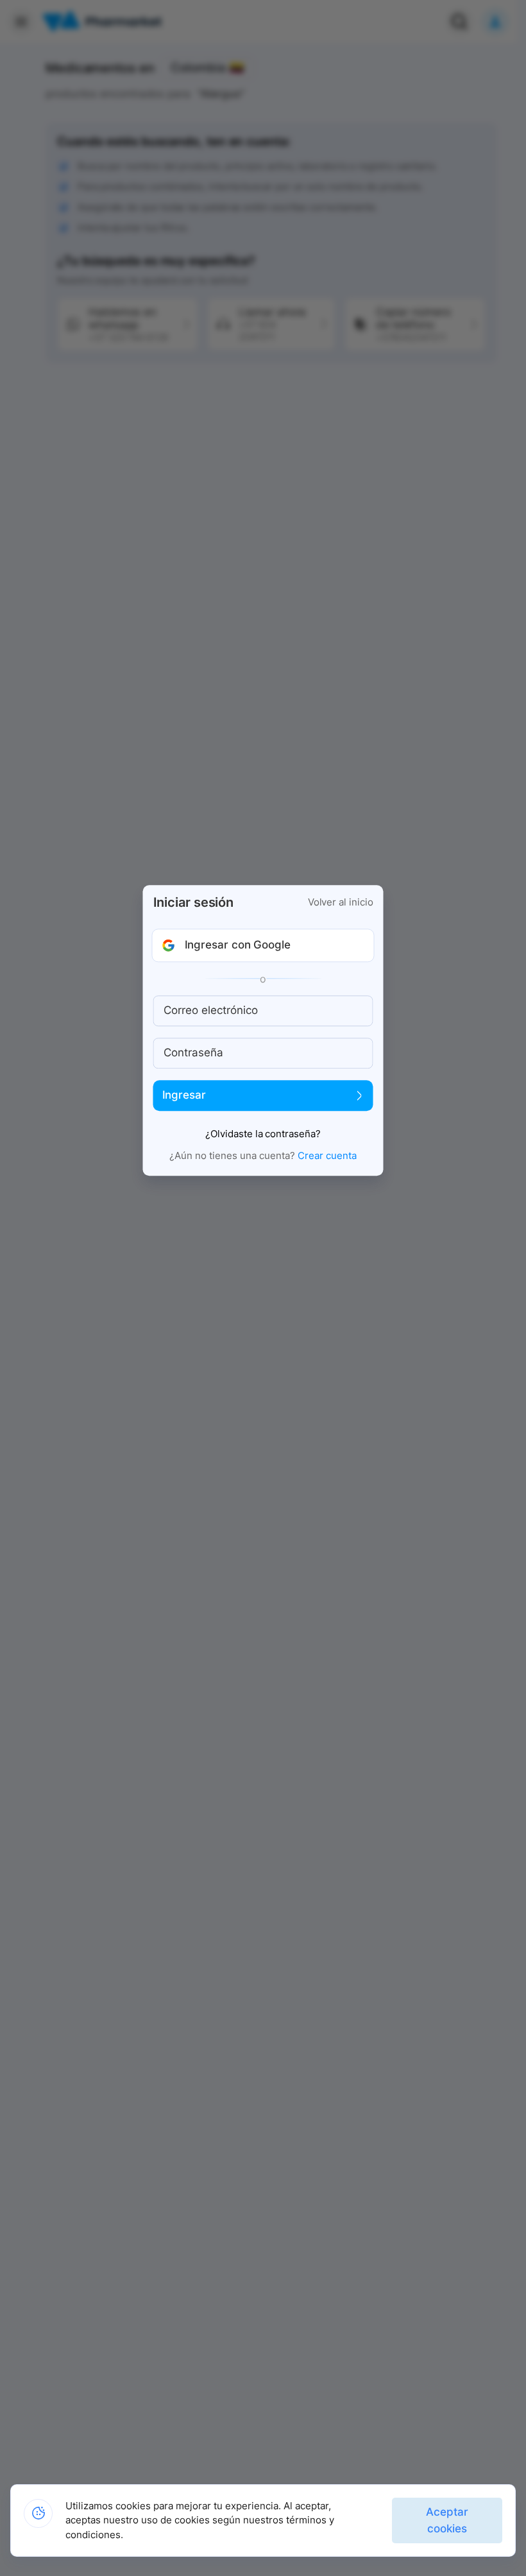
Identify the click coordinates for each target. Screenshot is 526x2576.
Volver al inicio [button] (341, 902)
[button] (263, 945)
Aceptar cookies (447, 2520)
